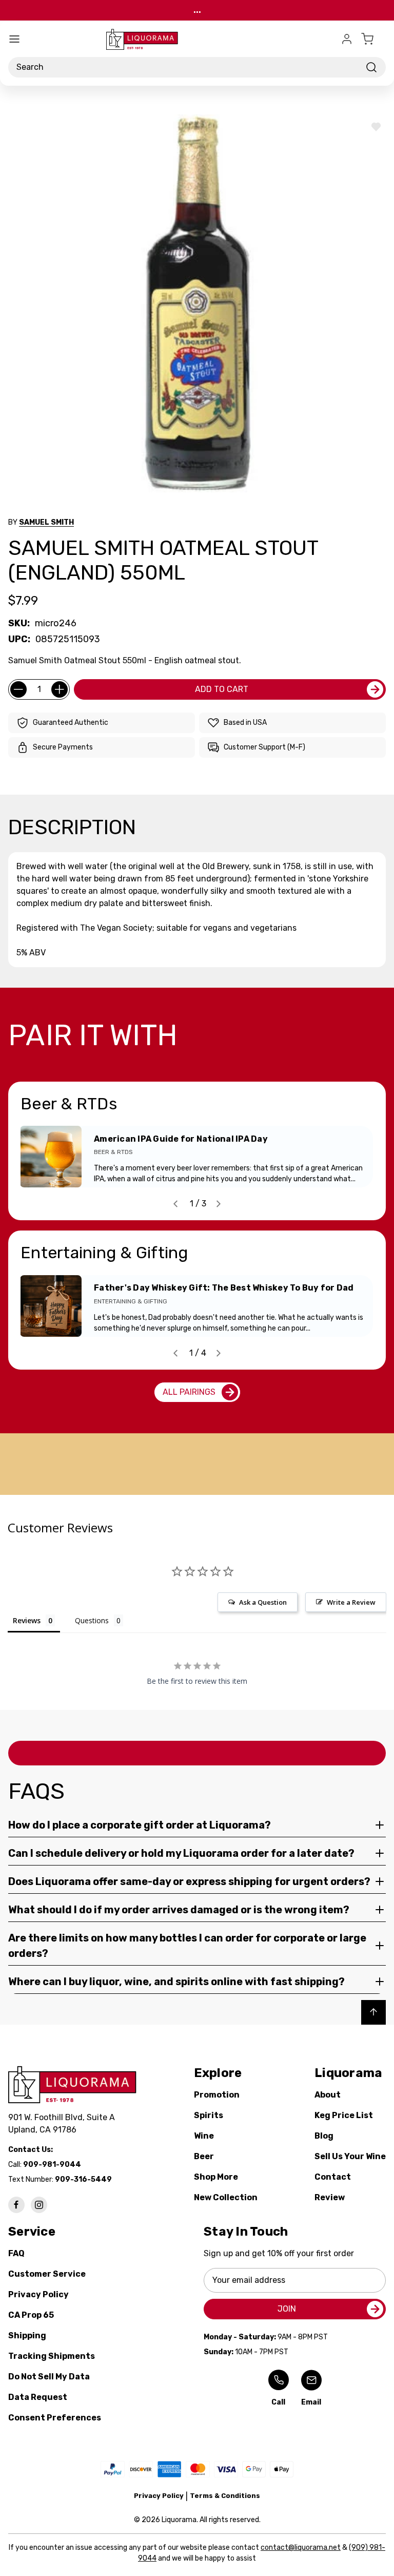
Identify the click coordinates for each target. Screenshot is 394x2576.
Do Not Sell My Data (49, 2377)
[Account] (347, 39)
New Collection (226, 2197)
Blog (324, 2136)
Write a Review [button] (351, 1602)
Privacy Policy (38, 2294)
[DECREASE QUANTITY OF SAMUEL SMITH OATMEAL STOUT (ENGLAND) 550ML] (18, 689)
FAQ (16, 2253)
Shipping (27, 2335)
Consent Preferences (55, 2418)
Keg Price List (344, 2115)
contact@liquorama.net (301, 2548)
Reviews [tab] (27, 1620)
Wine (204, 2136)
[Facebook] (16, 2205)
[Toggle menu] (14, 39)
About (328, 2095)
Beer (204, 2156)
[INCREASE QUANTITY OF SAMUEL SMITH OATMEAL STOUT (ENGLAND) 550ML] (60, 689)
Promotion (217, 2095)
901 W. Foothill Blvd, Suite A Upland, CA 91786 (64, 2123)
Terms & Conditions (225, 2496)
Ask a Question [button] (263, 1602)
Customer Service (47, 2274)
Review (330, 2197)
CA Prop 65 (31, 2315)
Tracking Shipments (52, 2356)
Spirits (209, 2115)
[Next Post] (219, 1204)
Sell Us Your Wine (350, 2156)
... (197, 10)
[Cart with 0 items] (373, 39)
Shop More (216, 2177)
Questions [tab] (92, 1620)
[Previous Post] (175, 1204)
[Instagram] (39, 2205)
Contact (333, 2177)
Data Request (38, 2397)
